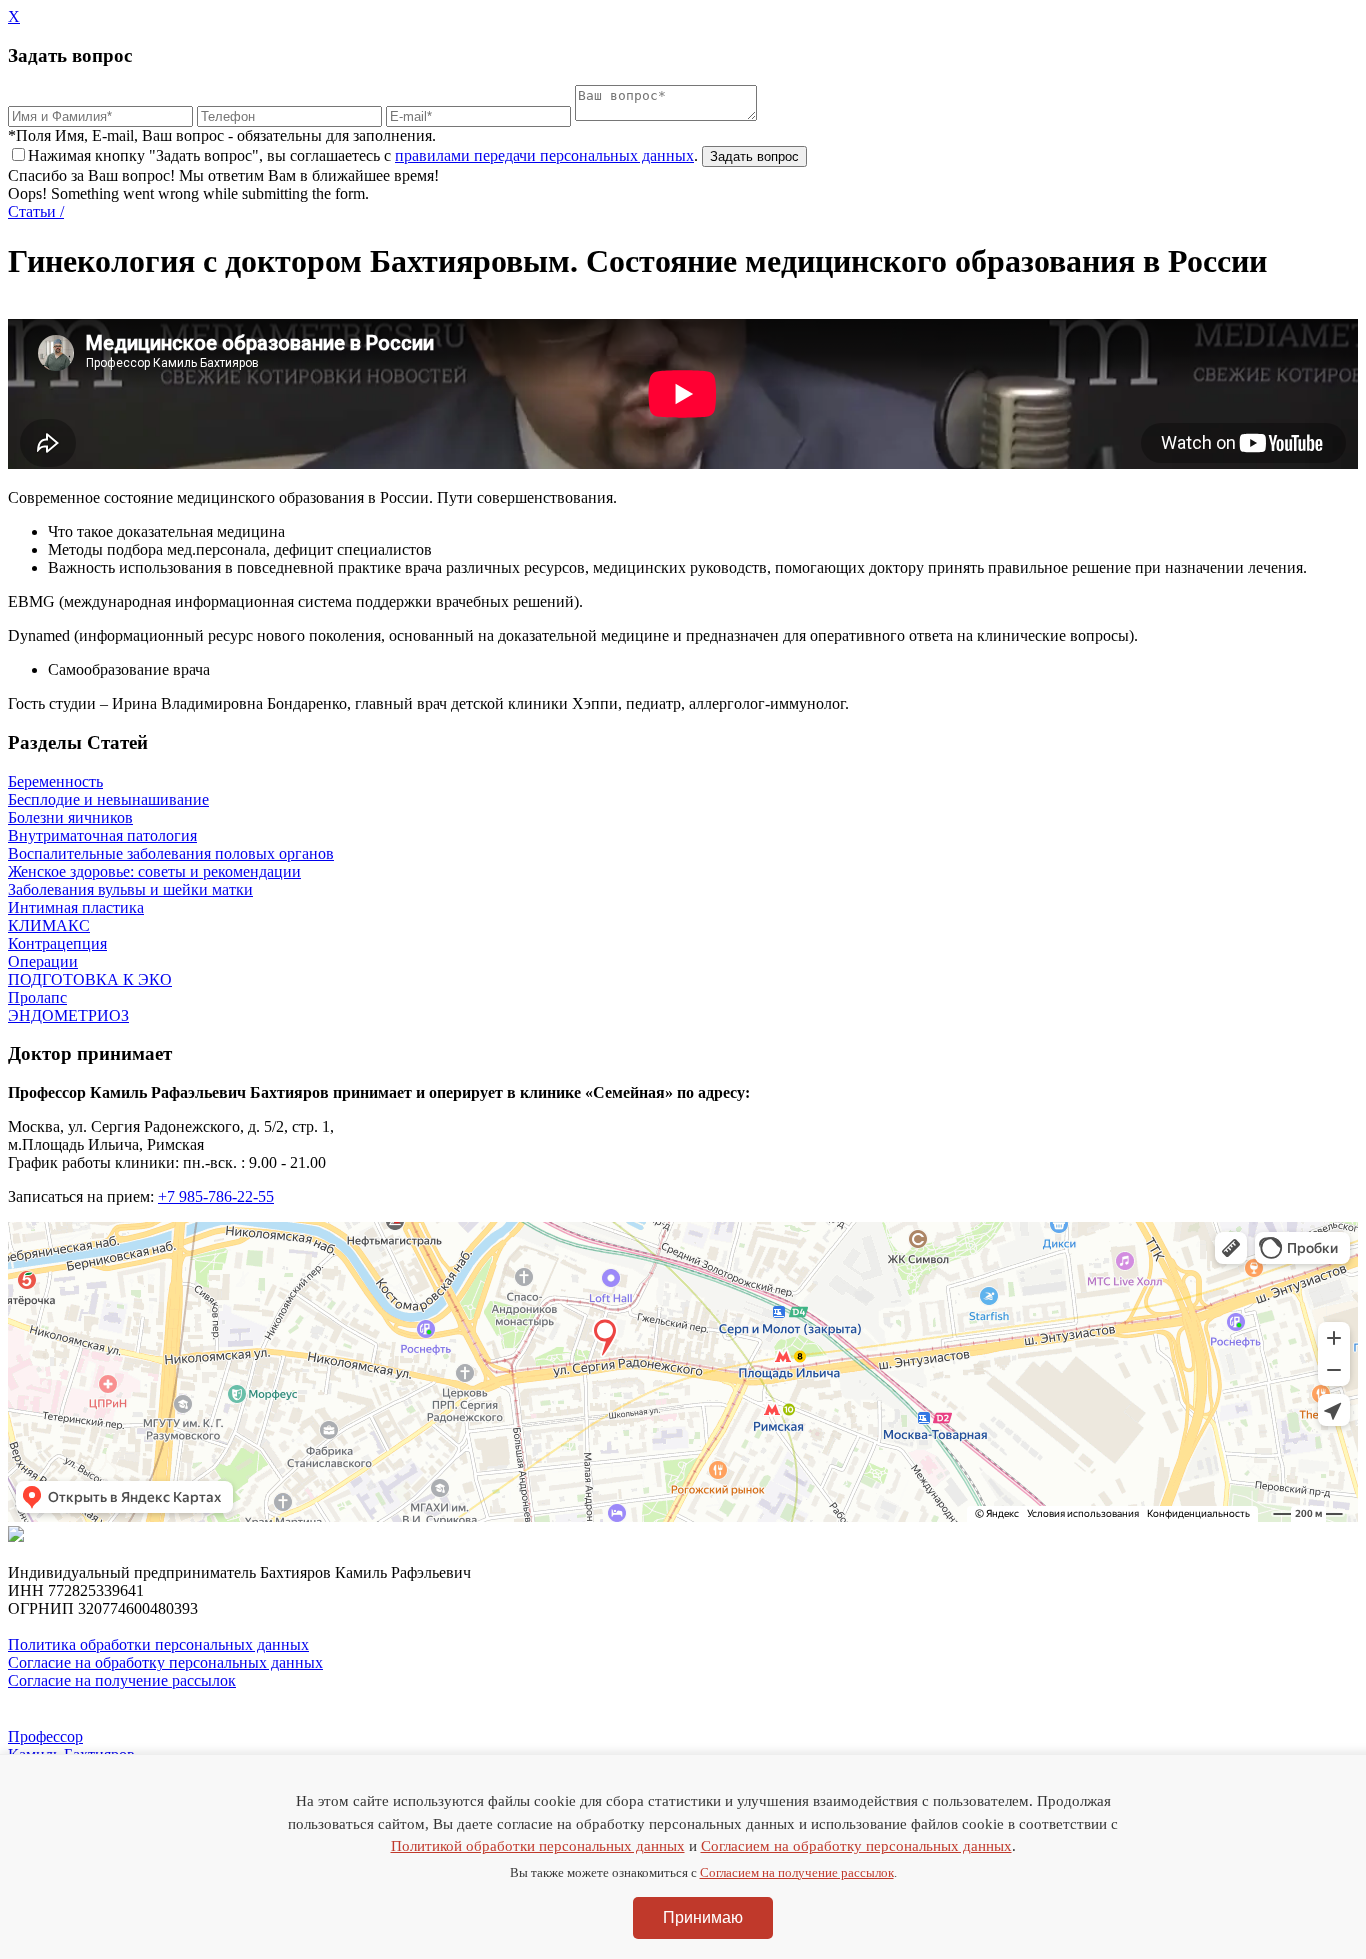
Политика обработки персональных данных (158, 1644)
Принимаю (703, 1917)
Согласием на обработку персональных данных (856, 1846)
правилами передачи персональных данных (544, 155)
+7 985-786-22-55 (216, 1196)
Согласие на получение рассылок (122, 1680)
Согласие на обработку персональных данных (165, 1662)
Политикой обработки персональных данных (538, 1846)
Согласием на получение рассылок (797, 1872)
